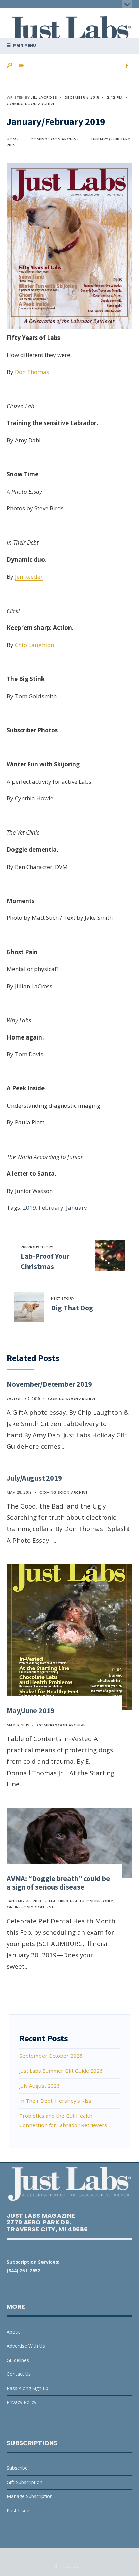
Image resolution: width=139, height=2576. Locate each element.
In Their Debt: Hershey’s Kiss (55, 2101)
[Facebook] (127, 66)
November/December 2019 (49, 1384)
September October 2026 (51, 2056)
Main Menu (24, 45)
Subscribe (17, 2468)
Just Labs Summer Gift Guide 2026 (61, 2071)
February (51, 1208)
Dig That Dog (72, 1304)
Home (13, 139)
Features (59, 1901)
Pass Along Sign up (27, 2388)
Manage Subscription (30, 2496)
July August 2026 (39, 2086)
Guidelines (18, 2360)
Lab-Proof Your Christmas (45, 1258)
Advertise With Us (26, 2346)
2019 (29, 1208)
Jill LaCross (44, 97)
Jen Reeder (29, 576)
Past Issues (19, 2510)
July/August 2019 (34, 1478)
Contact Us (19, 2374)
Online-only (100, 1901)
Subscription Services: (33, 2262)
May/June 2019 (31, 1710)
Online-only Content (30, 1907)
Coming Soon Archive (31, 104)
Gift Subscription (25, 2482)
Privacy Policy (22, 2402)
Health (77, 1901)
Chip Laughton (34, 645)
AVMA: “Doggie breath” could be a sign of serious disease (58, 1883)
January (77, 1208)
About (13, 2332)
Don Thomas (32, 372)
